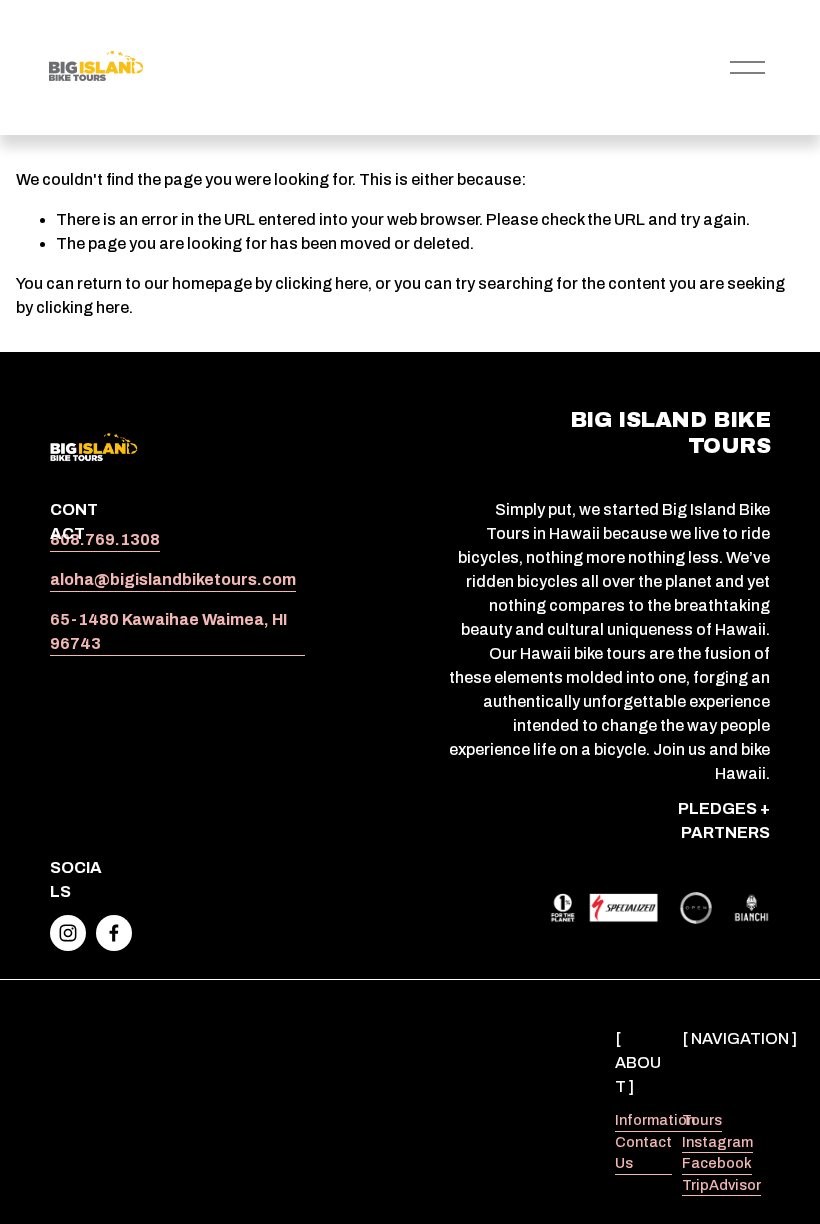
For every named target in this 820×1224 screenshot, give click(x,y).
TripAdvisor (721, 1185)
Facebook (717, 1163)
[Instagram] (68, 933)
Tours (702, 1120)
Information (655, 1120)
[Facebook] (114, 933)
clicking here (321, 283)
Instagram (717, 1142)
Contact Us (643, 1153)
